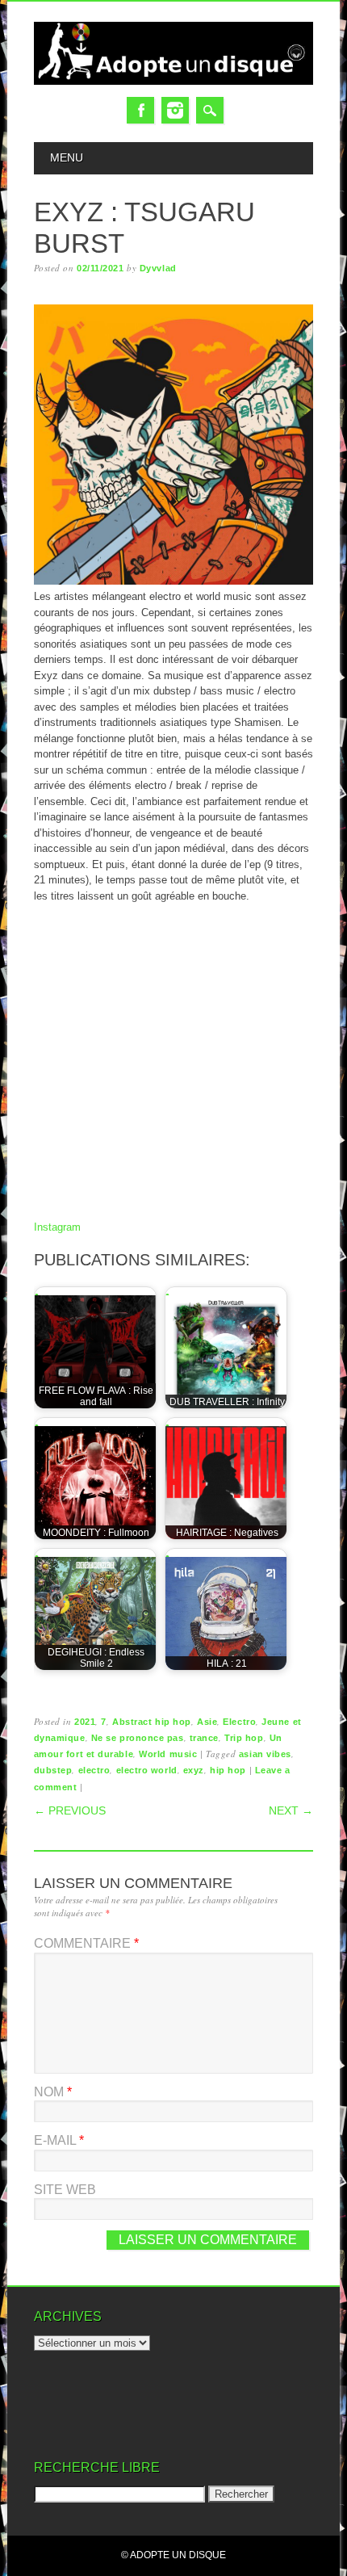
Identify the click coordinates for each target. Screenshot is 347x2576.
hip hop (228, 1770)
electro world (147, 1770)
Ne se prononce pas (138, 1738)
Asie (207, 1722)
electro (94, 1770)
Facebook (140, 110)
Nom (53, 2092)
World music (168, 1754)
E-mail (59, 2140)
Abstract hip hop (152, 1722)
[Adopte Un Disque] (174, 81)
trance (204, 1738)
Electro (239, 1722)
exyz (194, 1770)
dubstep (53, 1770)
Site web (65, 2190)
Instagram (175, 110)
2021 (85, 1722)
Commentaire (86, 1943)
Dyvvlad (158, 268)
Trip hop (244, 1738)
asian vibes (265, 1754)
